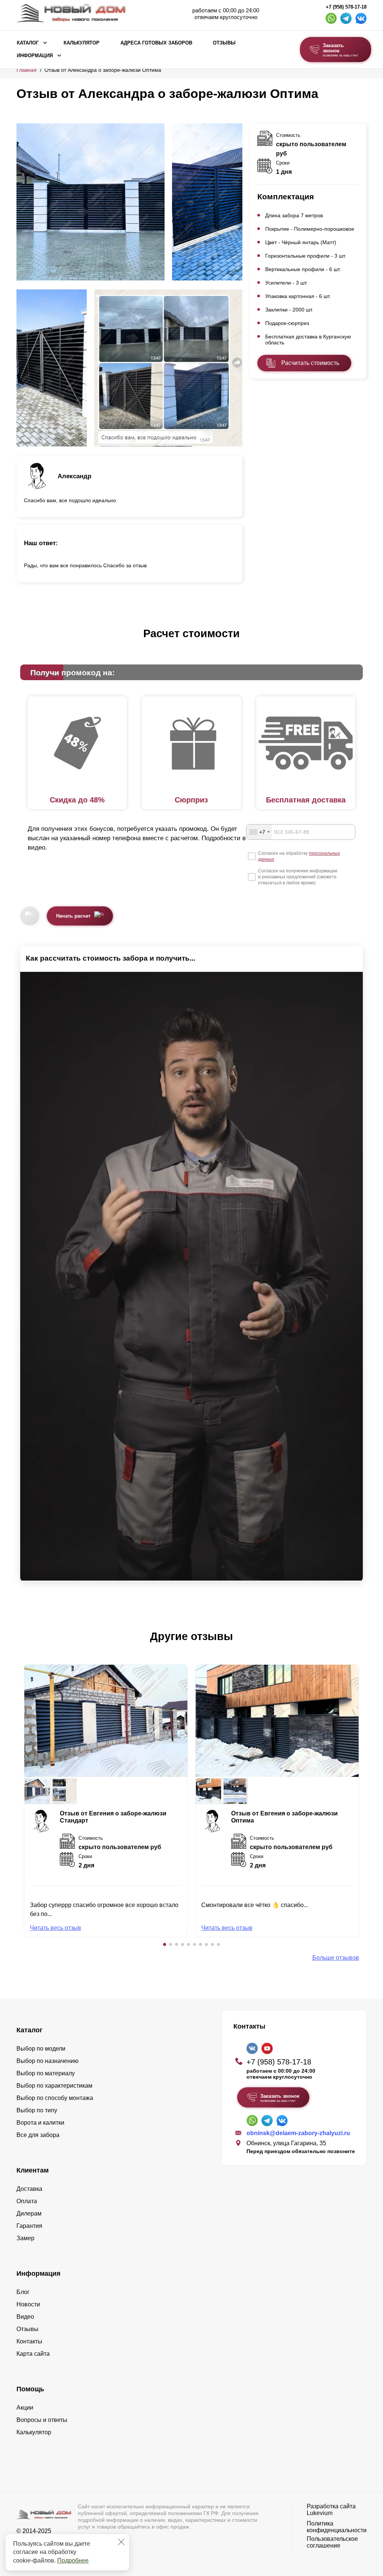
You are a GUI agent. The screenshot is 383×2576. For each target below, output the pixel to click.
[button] (165, 1944)
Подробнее (73, 2560)
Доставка (29, 2189)
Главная (27, 70)
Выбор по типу (37, 2110)
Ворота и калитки (40, 2123)
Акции (25, 2408)
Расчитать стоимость (310, 363)
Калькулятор (82, 43)
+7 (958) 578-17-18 (346, 7)
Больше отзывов (336, 1958)
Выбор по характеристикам (54, 2086)
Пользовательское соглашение (332, 2542)
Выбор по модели (41, 2049)
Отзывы (224, 43)
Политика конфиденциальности (337, 2527)
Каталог (28, 43)
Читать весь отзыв (56, 1928)
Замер (25, 2238)
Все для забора (38, 2135)
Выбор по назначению (48, 2061)
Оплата (27, 2201)
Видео (25, 2317)
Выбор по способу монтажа (55, 2098)
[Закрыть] (121, 2542)
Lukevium (320, 2513)
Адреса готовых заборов (156, 43)
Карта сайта (33, 2354)
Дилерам (29, 2213)
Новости (28, 2304)
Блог (23, 2292)
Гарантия (29, 2226)
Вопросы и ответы (42, 2420)
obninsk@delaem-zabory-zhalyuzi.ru (298, 2133)
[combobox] (259, 832)
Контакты (29, 2341)
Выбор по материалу (46, 2073)
